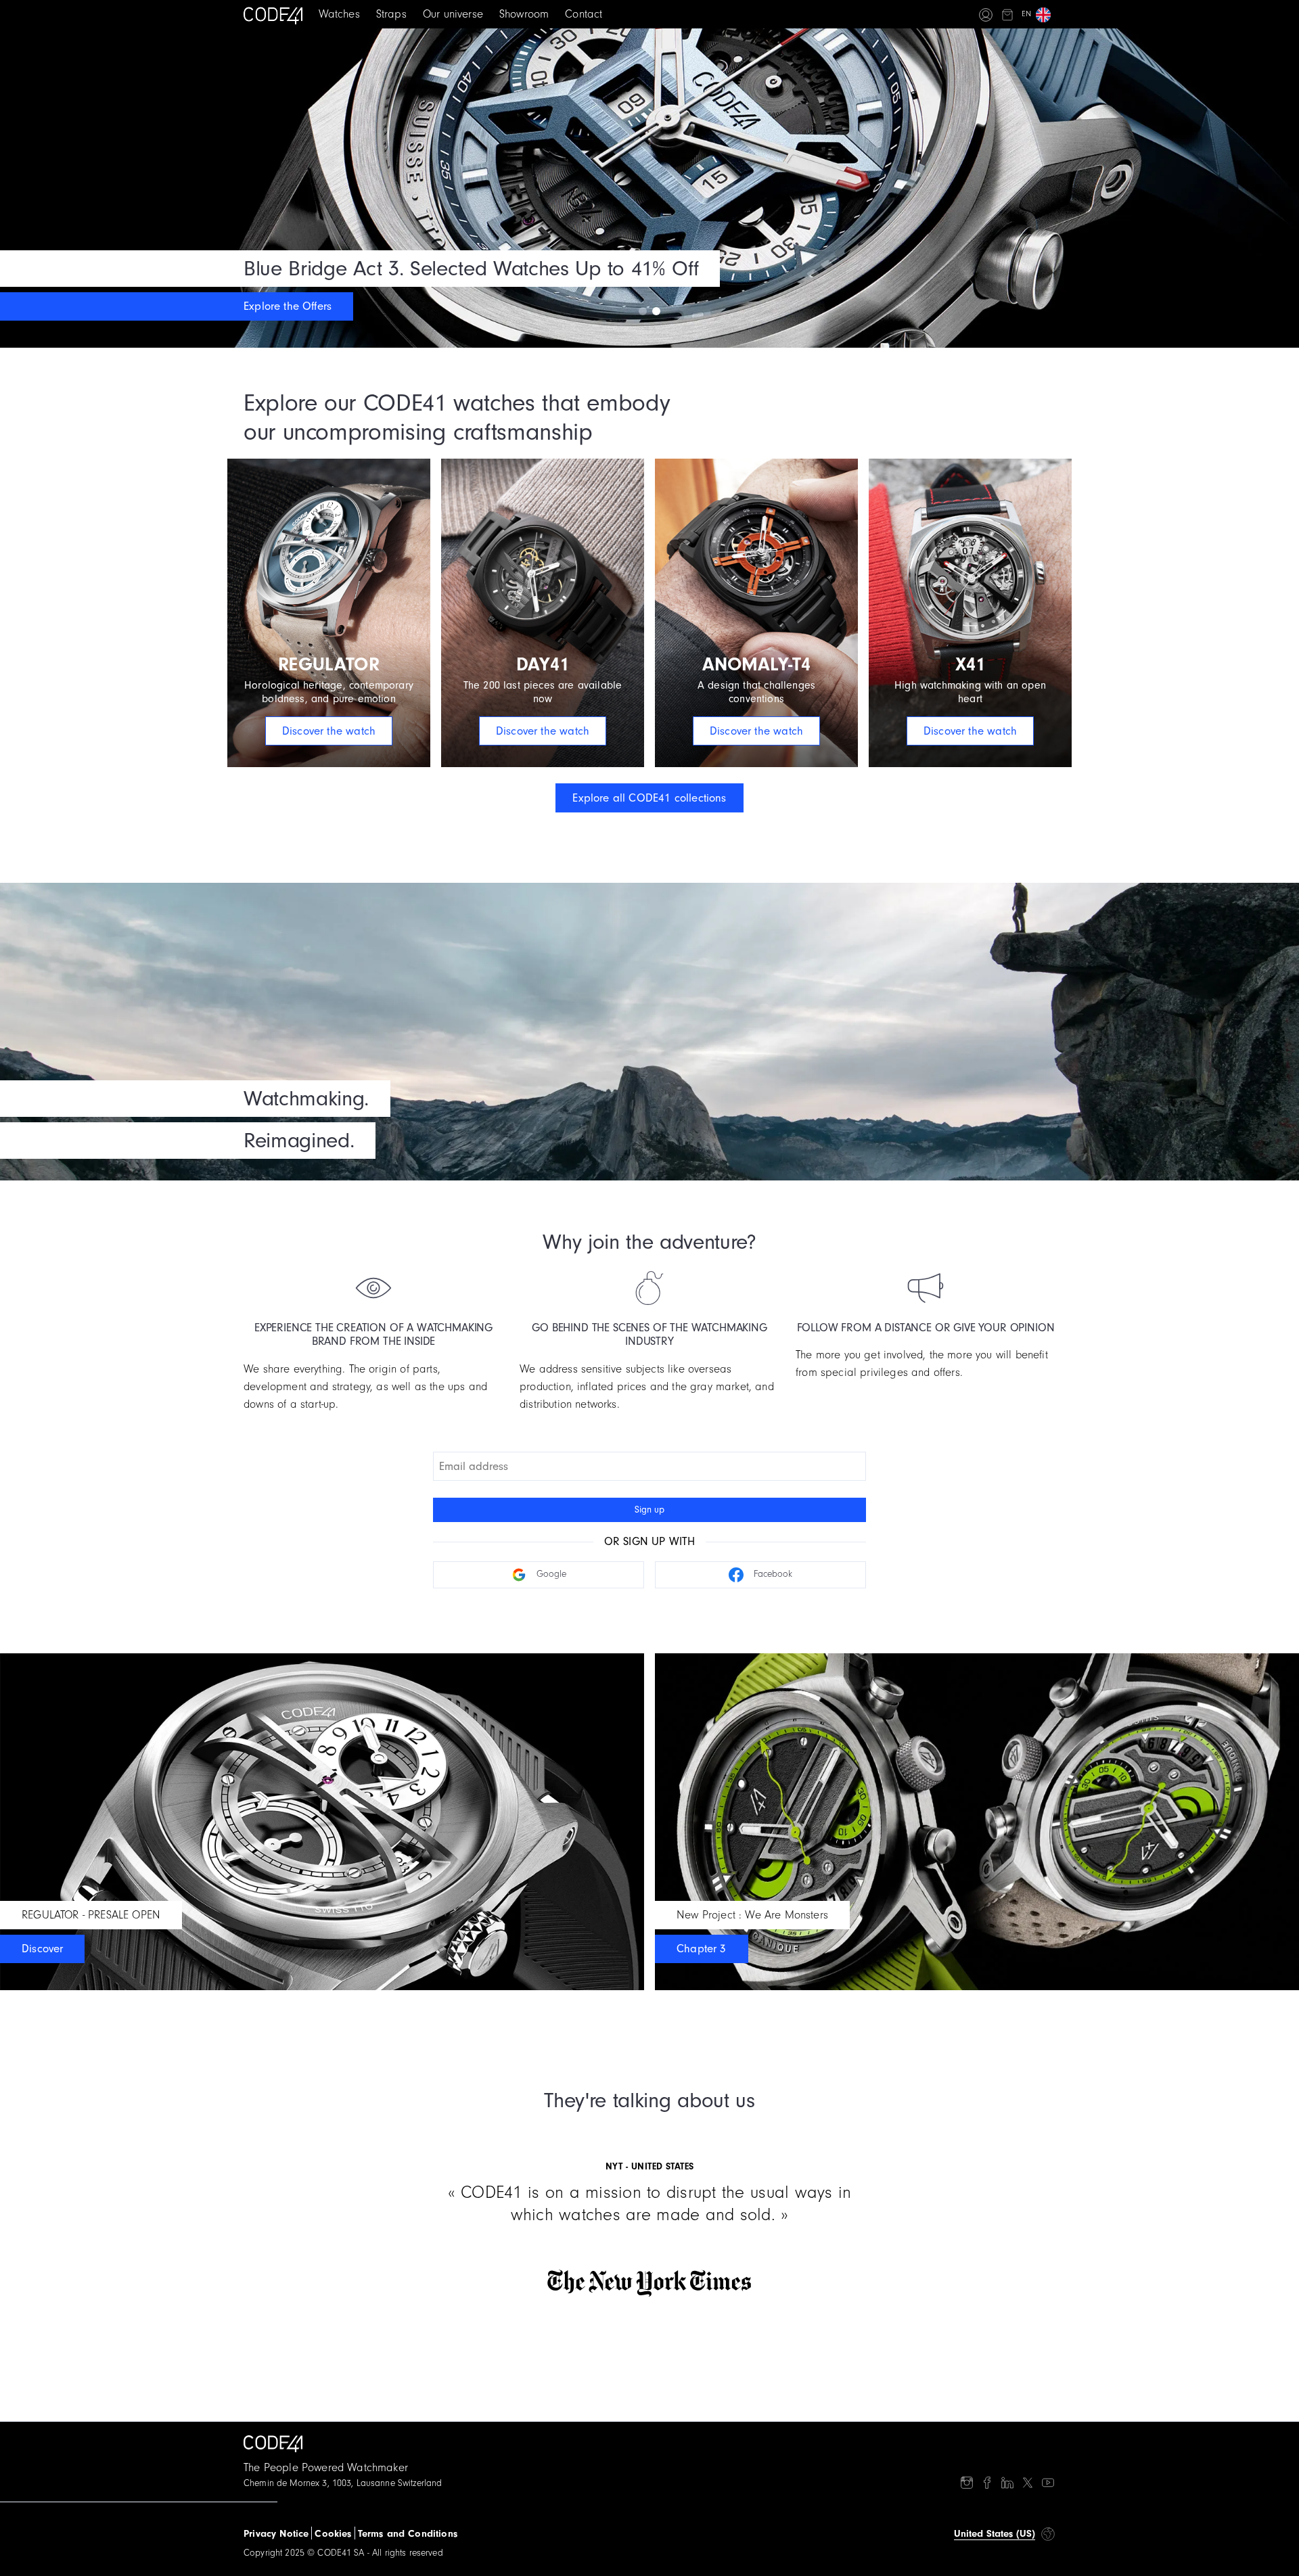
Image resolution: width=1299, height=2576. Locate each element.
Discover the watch (329, 731)
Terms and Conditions (408, 2534)
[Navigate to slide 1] (643, 311)
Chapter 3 (702, 1949)
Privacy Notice (276, 2534)
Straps (391, 14)
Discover (42, 1949)
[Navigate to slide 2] (656, 311)
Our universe (453, 14)
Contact (584, 14)
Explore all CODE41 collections (649, 798)
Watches (339, 14)
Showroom (524, 14)
